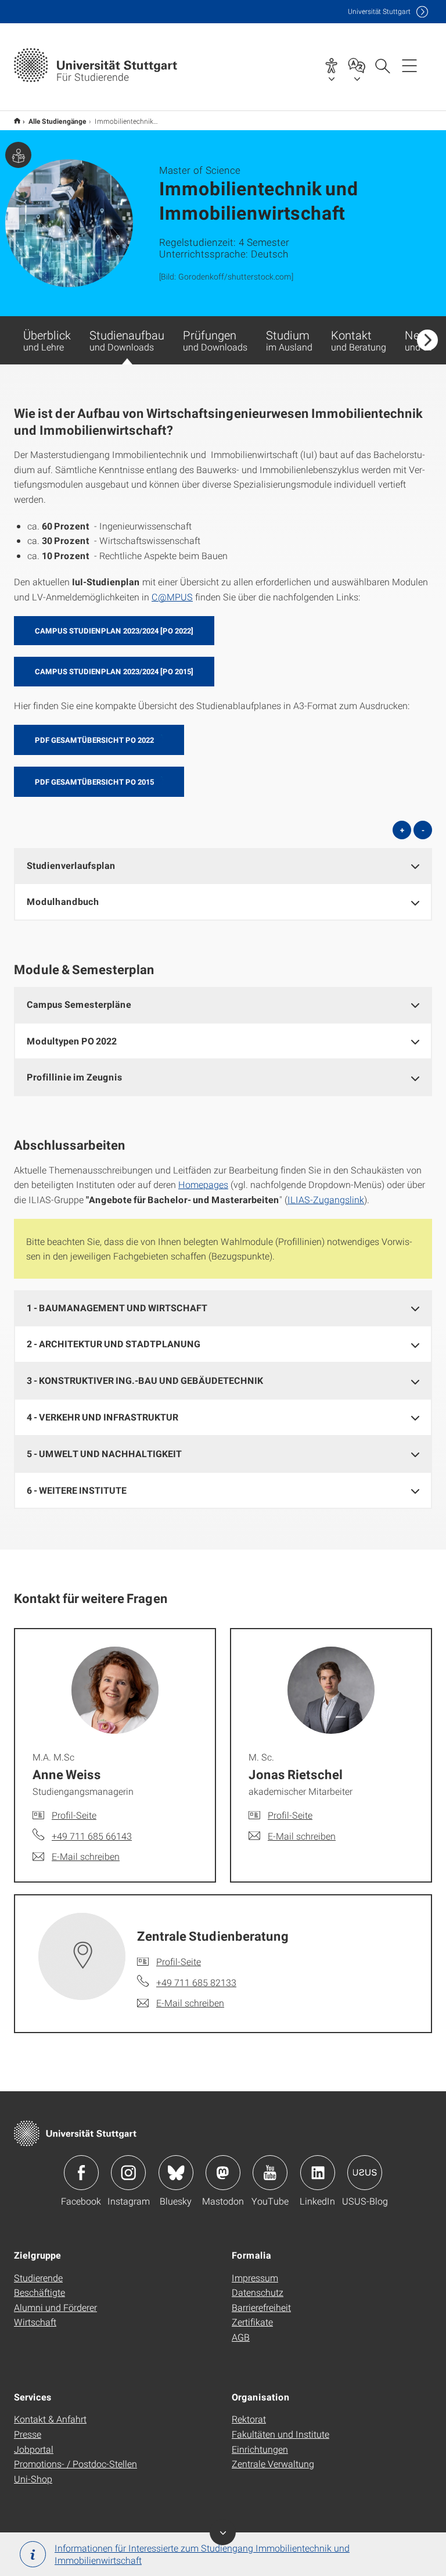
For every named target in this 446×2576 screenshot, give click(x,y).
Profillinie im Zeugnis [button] (75, 1077)
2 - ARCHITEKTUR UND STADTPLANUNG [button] (114, 1344)
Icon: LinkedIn (318, 2173)
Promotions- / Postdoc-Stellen (75, 2464)
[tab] (223, 866)
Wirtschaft (35, 2322)
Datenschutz (258, 2292)
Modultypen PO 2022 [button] (72, 1041)
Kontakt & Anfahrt (50, 2419)
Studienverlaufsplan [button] (71, 865)
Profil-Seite (74, 1815)
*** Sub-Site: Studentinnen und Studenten (17, 121)
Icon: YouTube (270, 2173)
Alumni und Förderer (55, 2307)
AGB (241, 2337)
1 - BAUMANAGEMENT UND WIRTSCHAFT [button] (117, 1307)
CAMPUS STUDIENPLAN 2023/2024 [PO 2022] (114, 631)
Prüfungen (215, 340)
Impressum (255, 2278)
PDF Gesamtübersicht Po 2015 (94, 782)
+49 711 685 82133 (196, 1982)
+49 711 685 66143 (92, 1836)
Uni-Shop (33, 2479)
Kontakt (359, 340)
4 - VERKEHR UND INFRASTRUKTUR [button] (102, 1417)
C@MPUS (172, 597)
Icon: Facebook (81, 2173)
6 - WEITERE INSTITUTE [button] (77, 1490)
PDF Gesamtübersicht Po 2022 (94, 740)
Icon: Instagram (128, 2173)
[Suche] (382, 65)
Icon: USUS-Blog (365, 2173)
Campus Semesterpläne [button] (79, 1004)
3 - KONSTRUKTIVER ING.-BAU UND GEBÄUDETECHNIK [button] (145, 1380)
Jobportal (34, 2449)
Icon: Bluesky (176, 2173)
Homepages (203, 1184)
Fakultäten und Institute (280, 2434)
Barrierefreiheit (261, 2307)
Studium (289, 340)
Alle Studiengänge (57, 121)
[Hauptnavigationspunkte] (409, 65)
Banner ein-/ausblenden (223, 2532)
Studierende (38, 2278)
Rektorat (249, 2419)
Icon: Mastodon (223, 2173)
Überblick (47, 340)
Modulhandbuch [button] (63, 901)
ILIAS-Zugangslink (326, 1199)
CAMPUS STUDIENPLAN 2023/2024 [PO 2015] (114, 671)
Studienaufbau (127, 340)
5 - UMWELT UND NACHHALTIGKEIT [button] (104, 1453)
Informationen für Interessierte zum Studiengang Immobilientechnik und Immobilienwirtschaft (202, 2554)
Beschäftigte (39, 2292)
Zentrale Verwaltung (273, 2464)
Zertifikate (252, 2322)
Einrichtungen (260, 2449)
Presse (28, 2434)
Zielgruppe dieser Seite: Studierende (18, 155)
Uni (379, 11)
